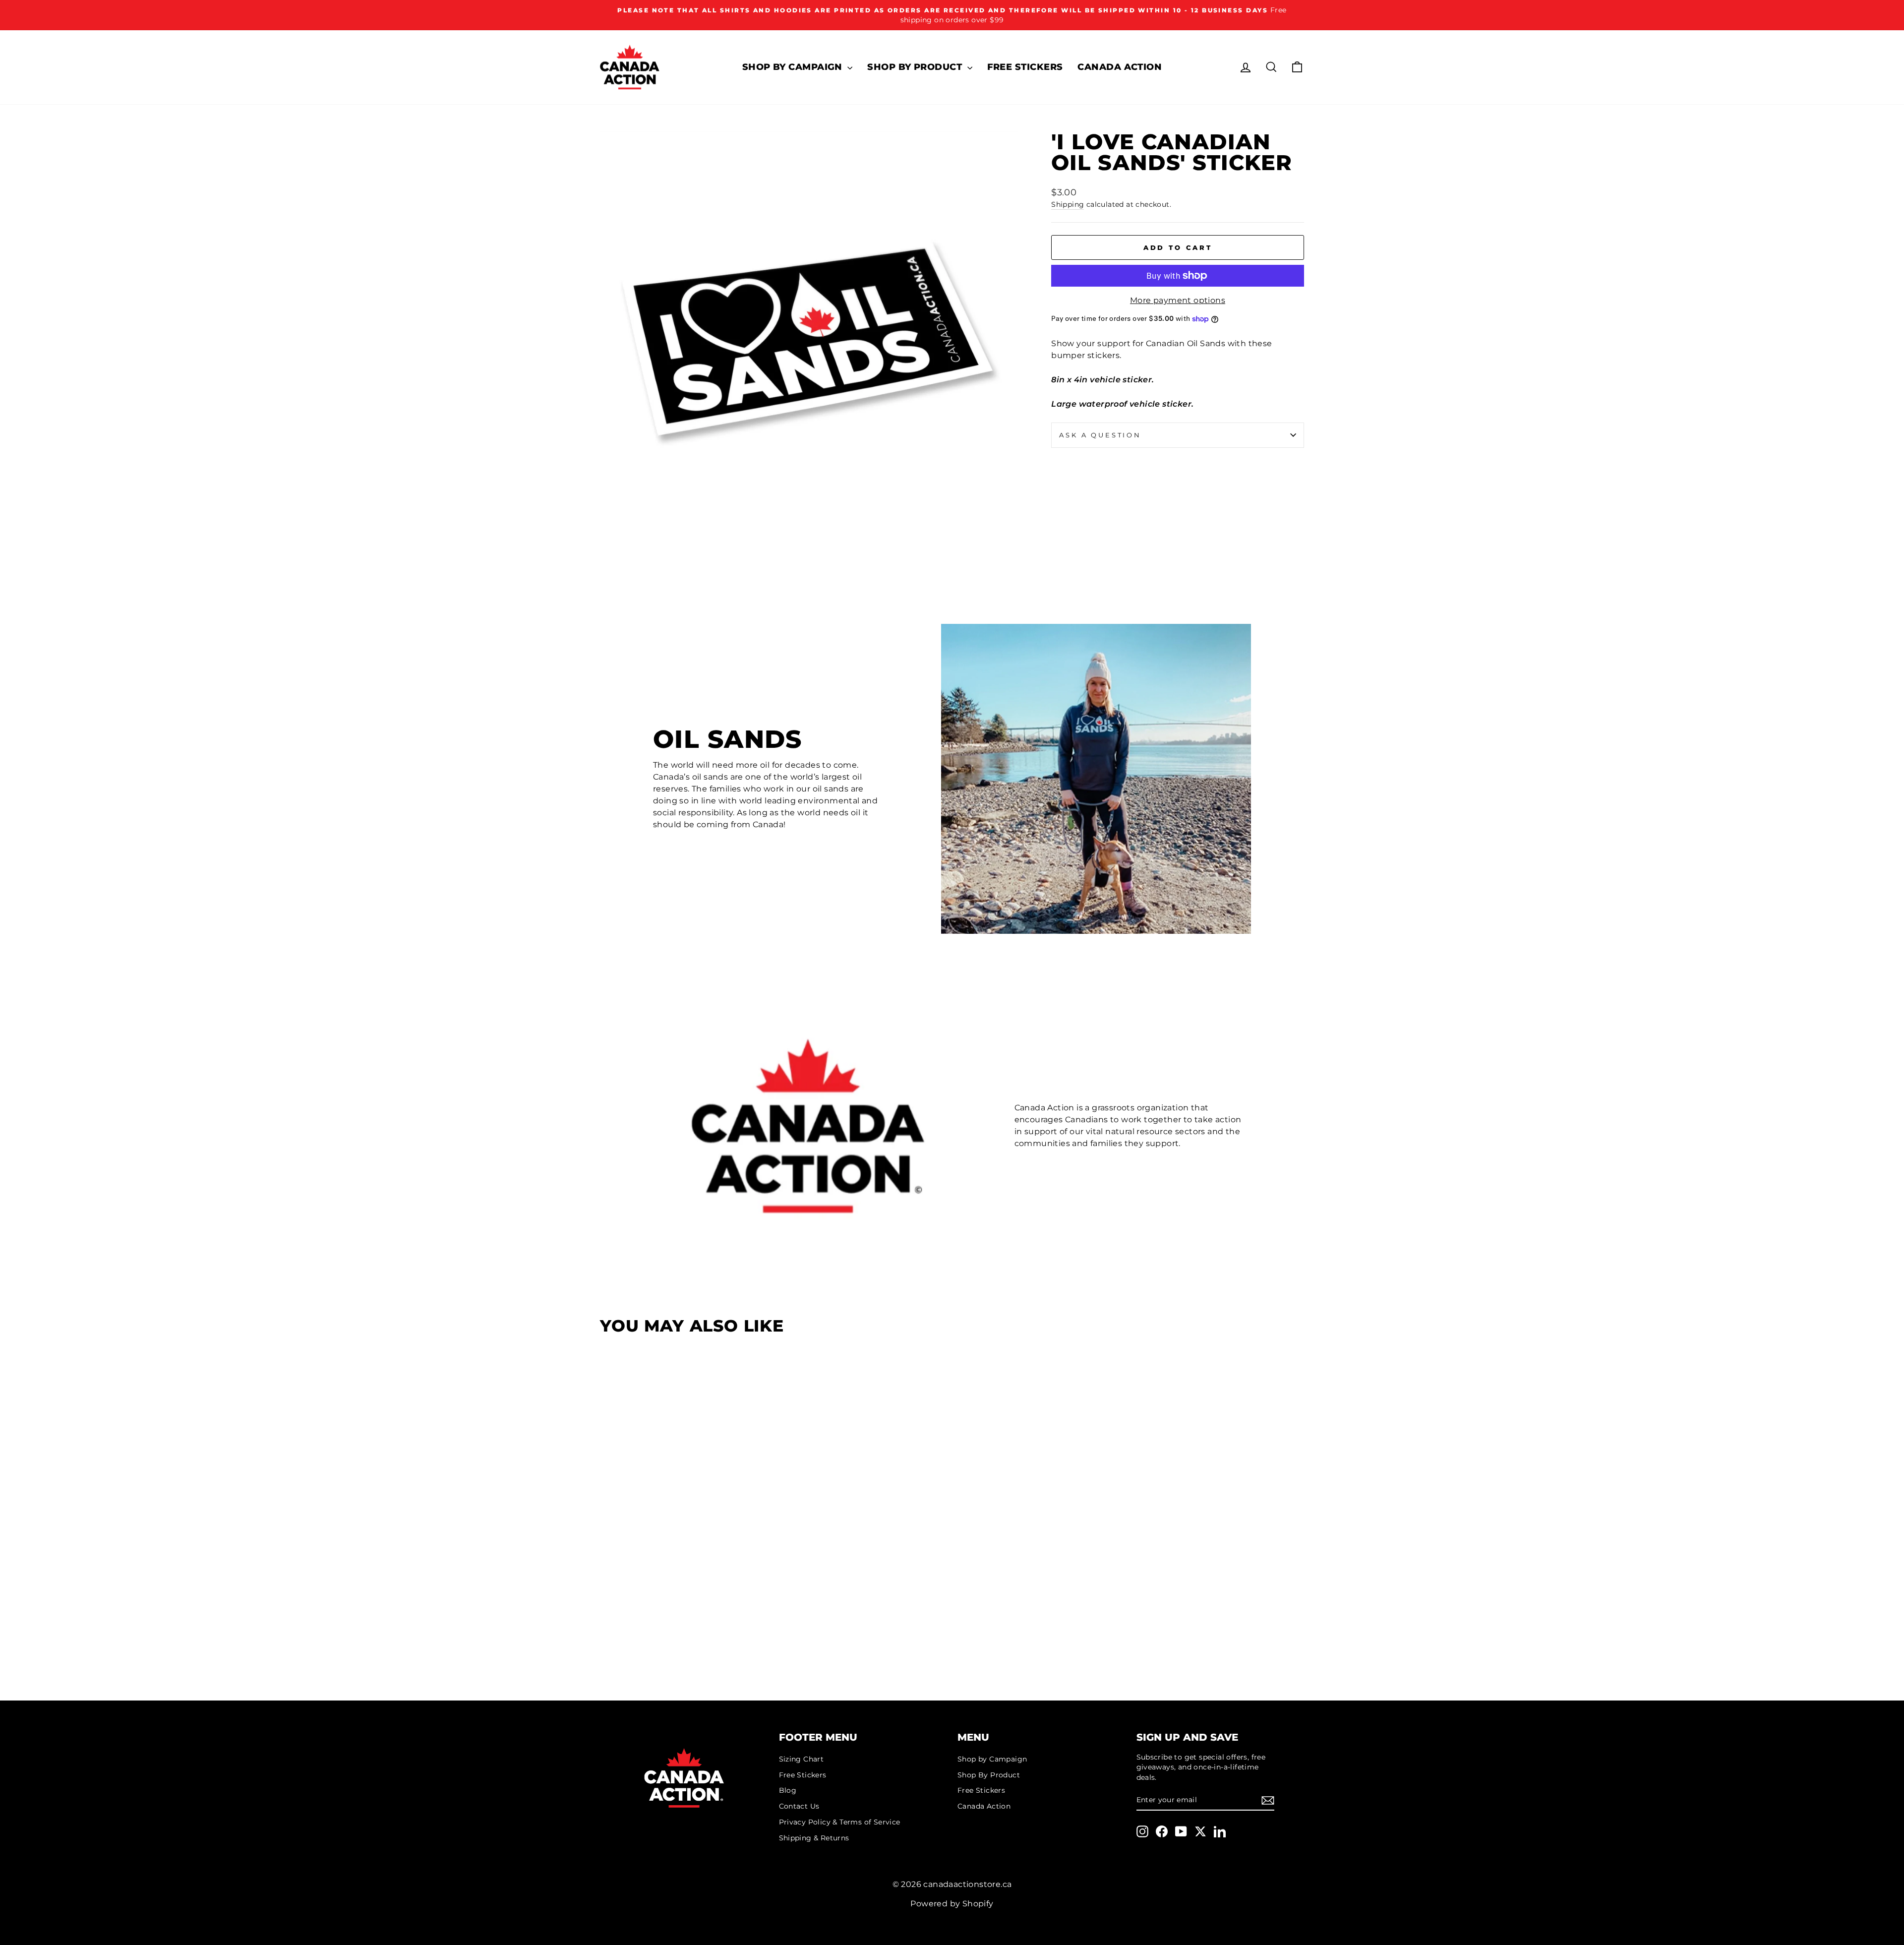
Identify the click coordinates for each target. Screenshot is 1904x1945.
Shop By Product (916, 67)
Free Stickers (1025, 67)
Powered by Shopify (952, 1904)
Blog (788, 1790)
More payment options (1178, 300)
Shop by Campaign (794, 67)
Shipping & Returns (814, 1838)
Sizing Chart (802, 1759)
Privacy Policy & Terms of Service (840, 1822)
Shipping (1068, 204)
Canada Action (1120, 67)
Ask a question (1100, 435)
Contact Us (799, 1806)
